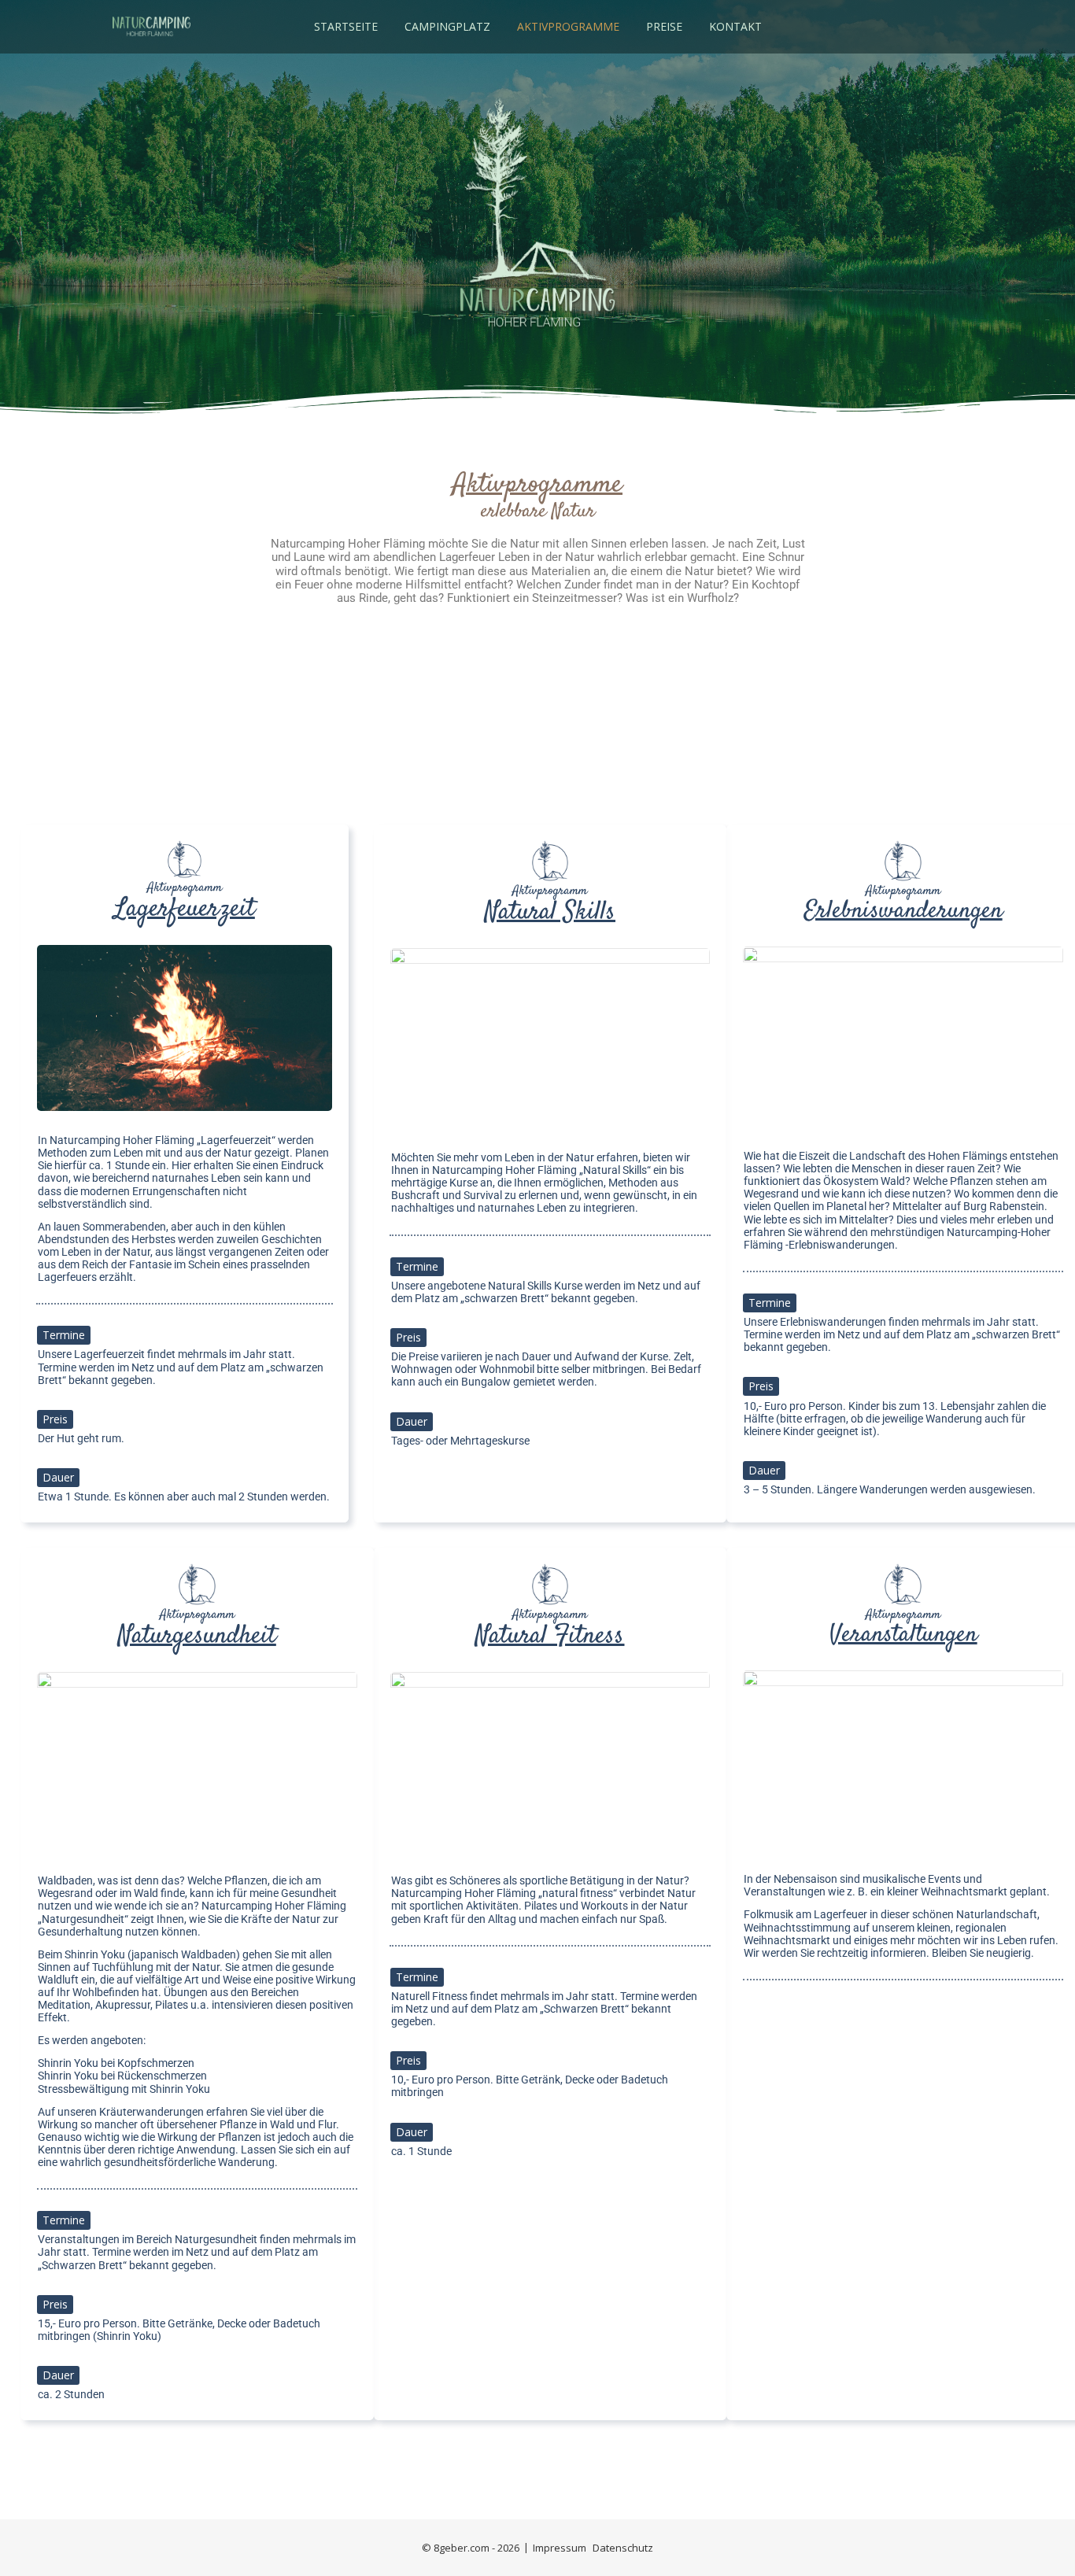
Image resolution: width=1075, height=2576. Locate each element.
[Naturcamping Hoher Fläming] (151, 27)
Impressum (560, 2548)
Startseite (346, 26)
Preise (664, 26)
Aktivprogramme (568, 26)
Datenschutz (623, 2548)
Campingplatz (447, 26)
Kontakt (735, 26)
